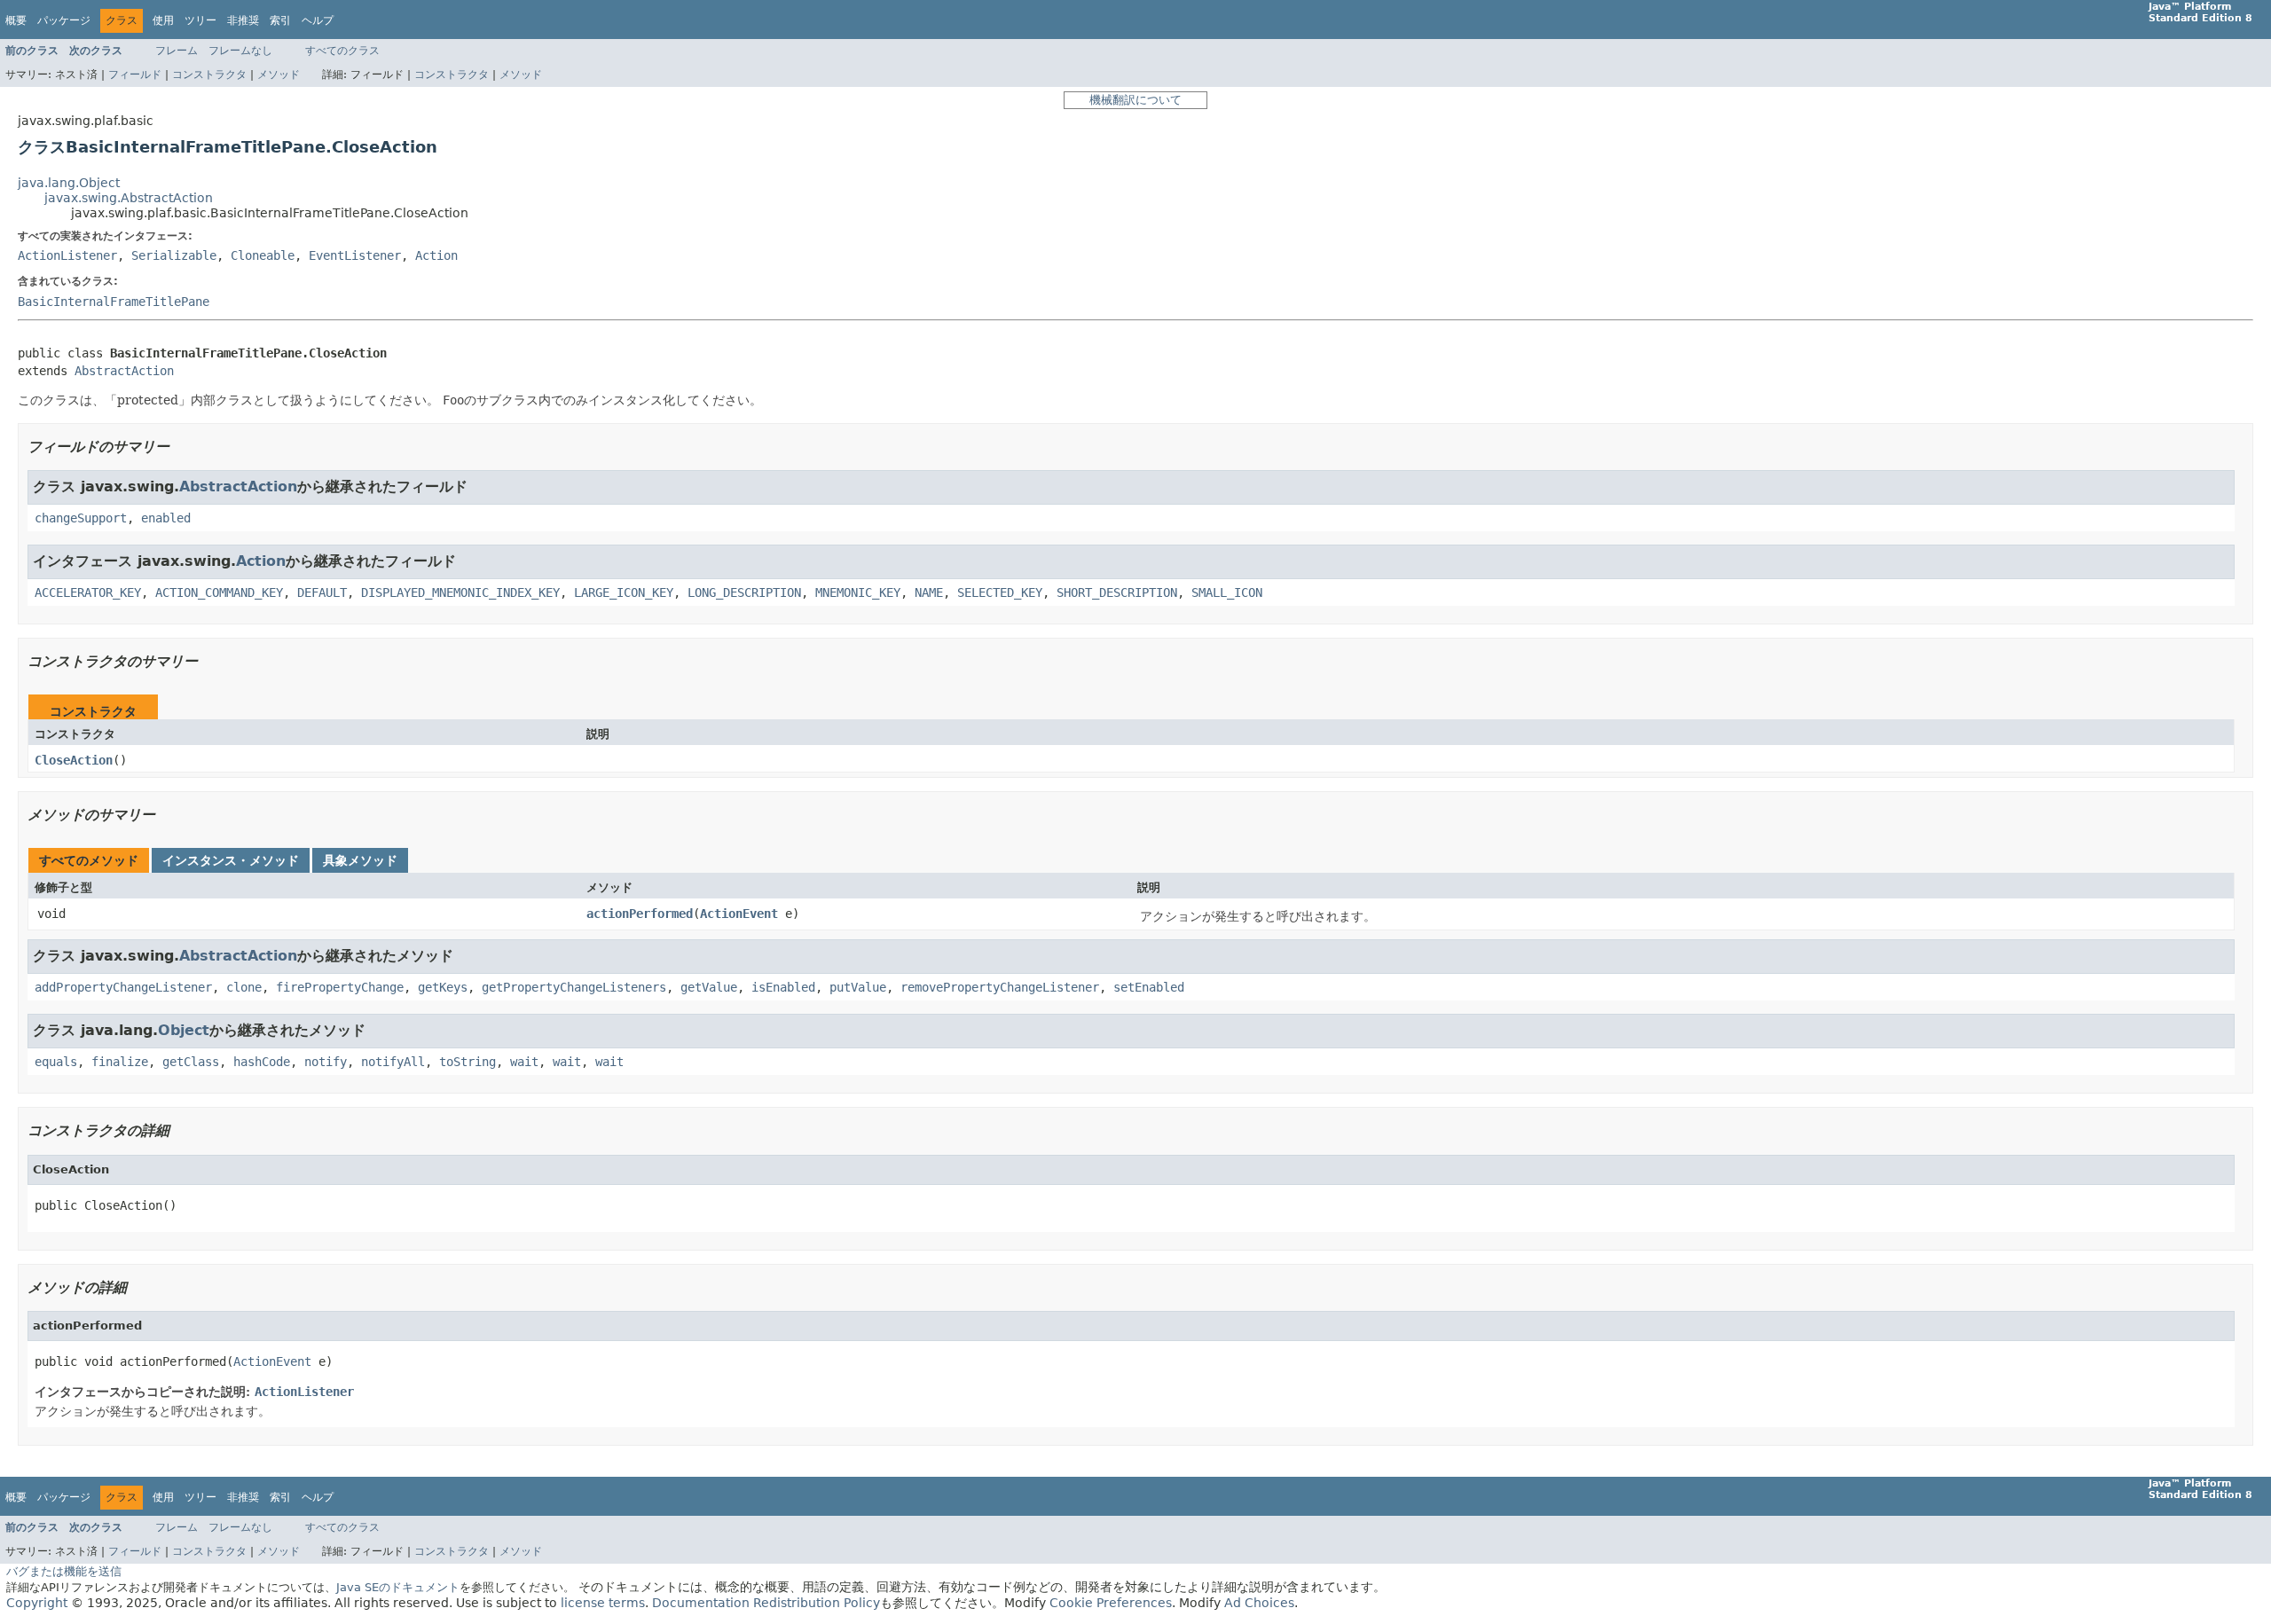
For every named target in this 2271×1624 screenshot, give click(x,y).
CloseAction (74, 760)
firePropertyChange (340, 987)
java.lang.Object (69, 183)
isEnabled (783, 987)
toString (468, 1062)
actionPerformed (640, 914)
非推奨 (243, 20)
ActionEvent (739, 914)
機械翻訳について (1135, 100)
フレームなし (240, 51)
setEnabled (1149, 987)
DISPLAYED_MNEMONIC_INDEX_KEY (460, 592)
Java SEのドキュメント (398, 1587)
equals (56, 1062)
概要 (16, 20)
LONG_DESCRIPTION (744, 592)
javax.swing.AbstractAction (129, 198)
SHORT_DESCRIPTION (1117, 592)
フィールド (135, 75)
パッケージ (64, 20)
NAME (929, 592)
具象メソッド (360, 860)
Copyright (37, 1603)
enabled (166, 518)
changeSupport (81, 518)
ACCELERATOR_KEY (88, 592)
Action (436, 255)
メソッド (279, 75)
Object (184, 1030)
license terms (603, 1603)
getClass (191, 1062)
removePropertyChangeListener (1000, 987)
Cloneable (263, 255)
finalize (120, 1062)
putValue (858, 987)
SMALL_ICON (1227, 592)
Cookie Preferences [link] (1111, 1603)
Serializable (174, 255)
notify (326, 1062)
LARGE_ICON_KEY (624, 592)
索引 (280, 20)
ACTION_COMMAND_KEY (219, 592)
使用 (163, 20)
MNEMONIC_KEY (858, 592)
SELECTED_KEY (1000, 592)
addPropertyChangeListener (123, 987)
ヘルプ (318, 20)
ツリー (200, 20)
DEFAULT (322, 592)
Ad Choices (1259, 1603)
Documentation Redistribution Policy (766, 1603)
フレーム (177, 51)
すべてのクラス (342, 51)
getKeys (443, 987)
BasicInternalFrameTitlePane (114, 302)
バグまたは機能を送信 (64, 1571)
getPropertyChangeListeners (574, 987)
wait (524, 1062)
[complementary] (1111, 1603)
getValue (709, 987)
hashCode (262, 1062)
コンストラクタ (209, 75)
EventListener (355, 255)
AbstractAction (124, 371)
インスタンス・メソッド (231, 860)
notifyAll (393, 1062)
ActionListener (67, 255)
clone (244, 987)
